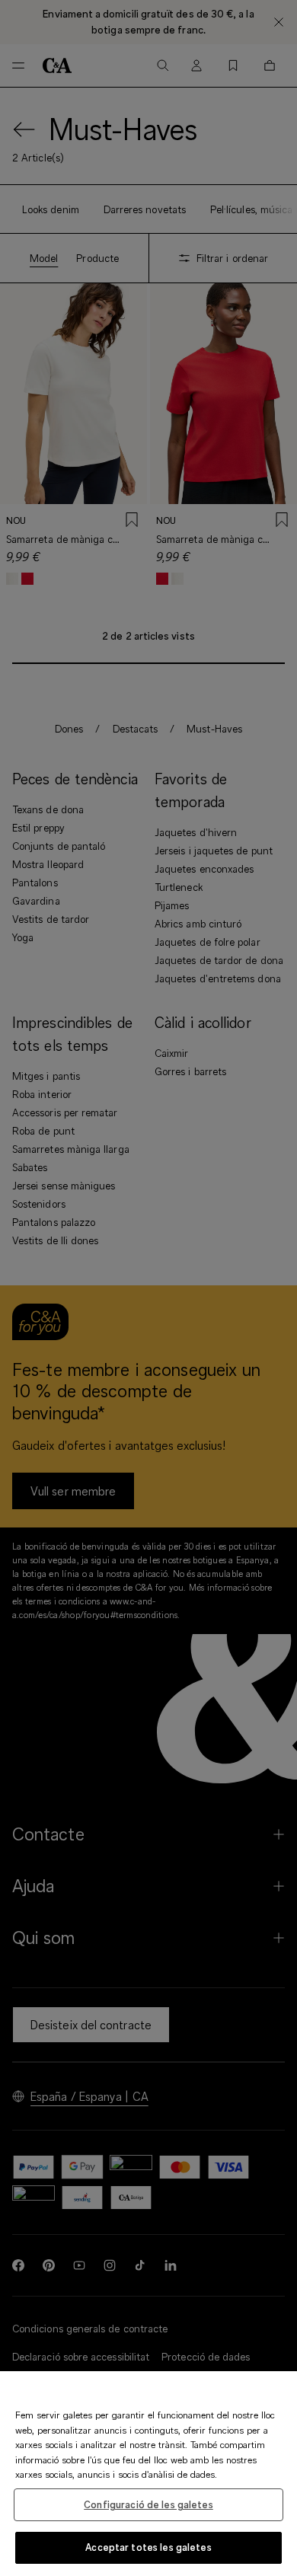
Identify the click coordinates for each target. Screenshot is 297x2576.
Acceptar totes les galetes (148, 2547)
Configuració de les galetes (148, 2504)
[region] (148, 2474)
